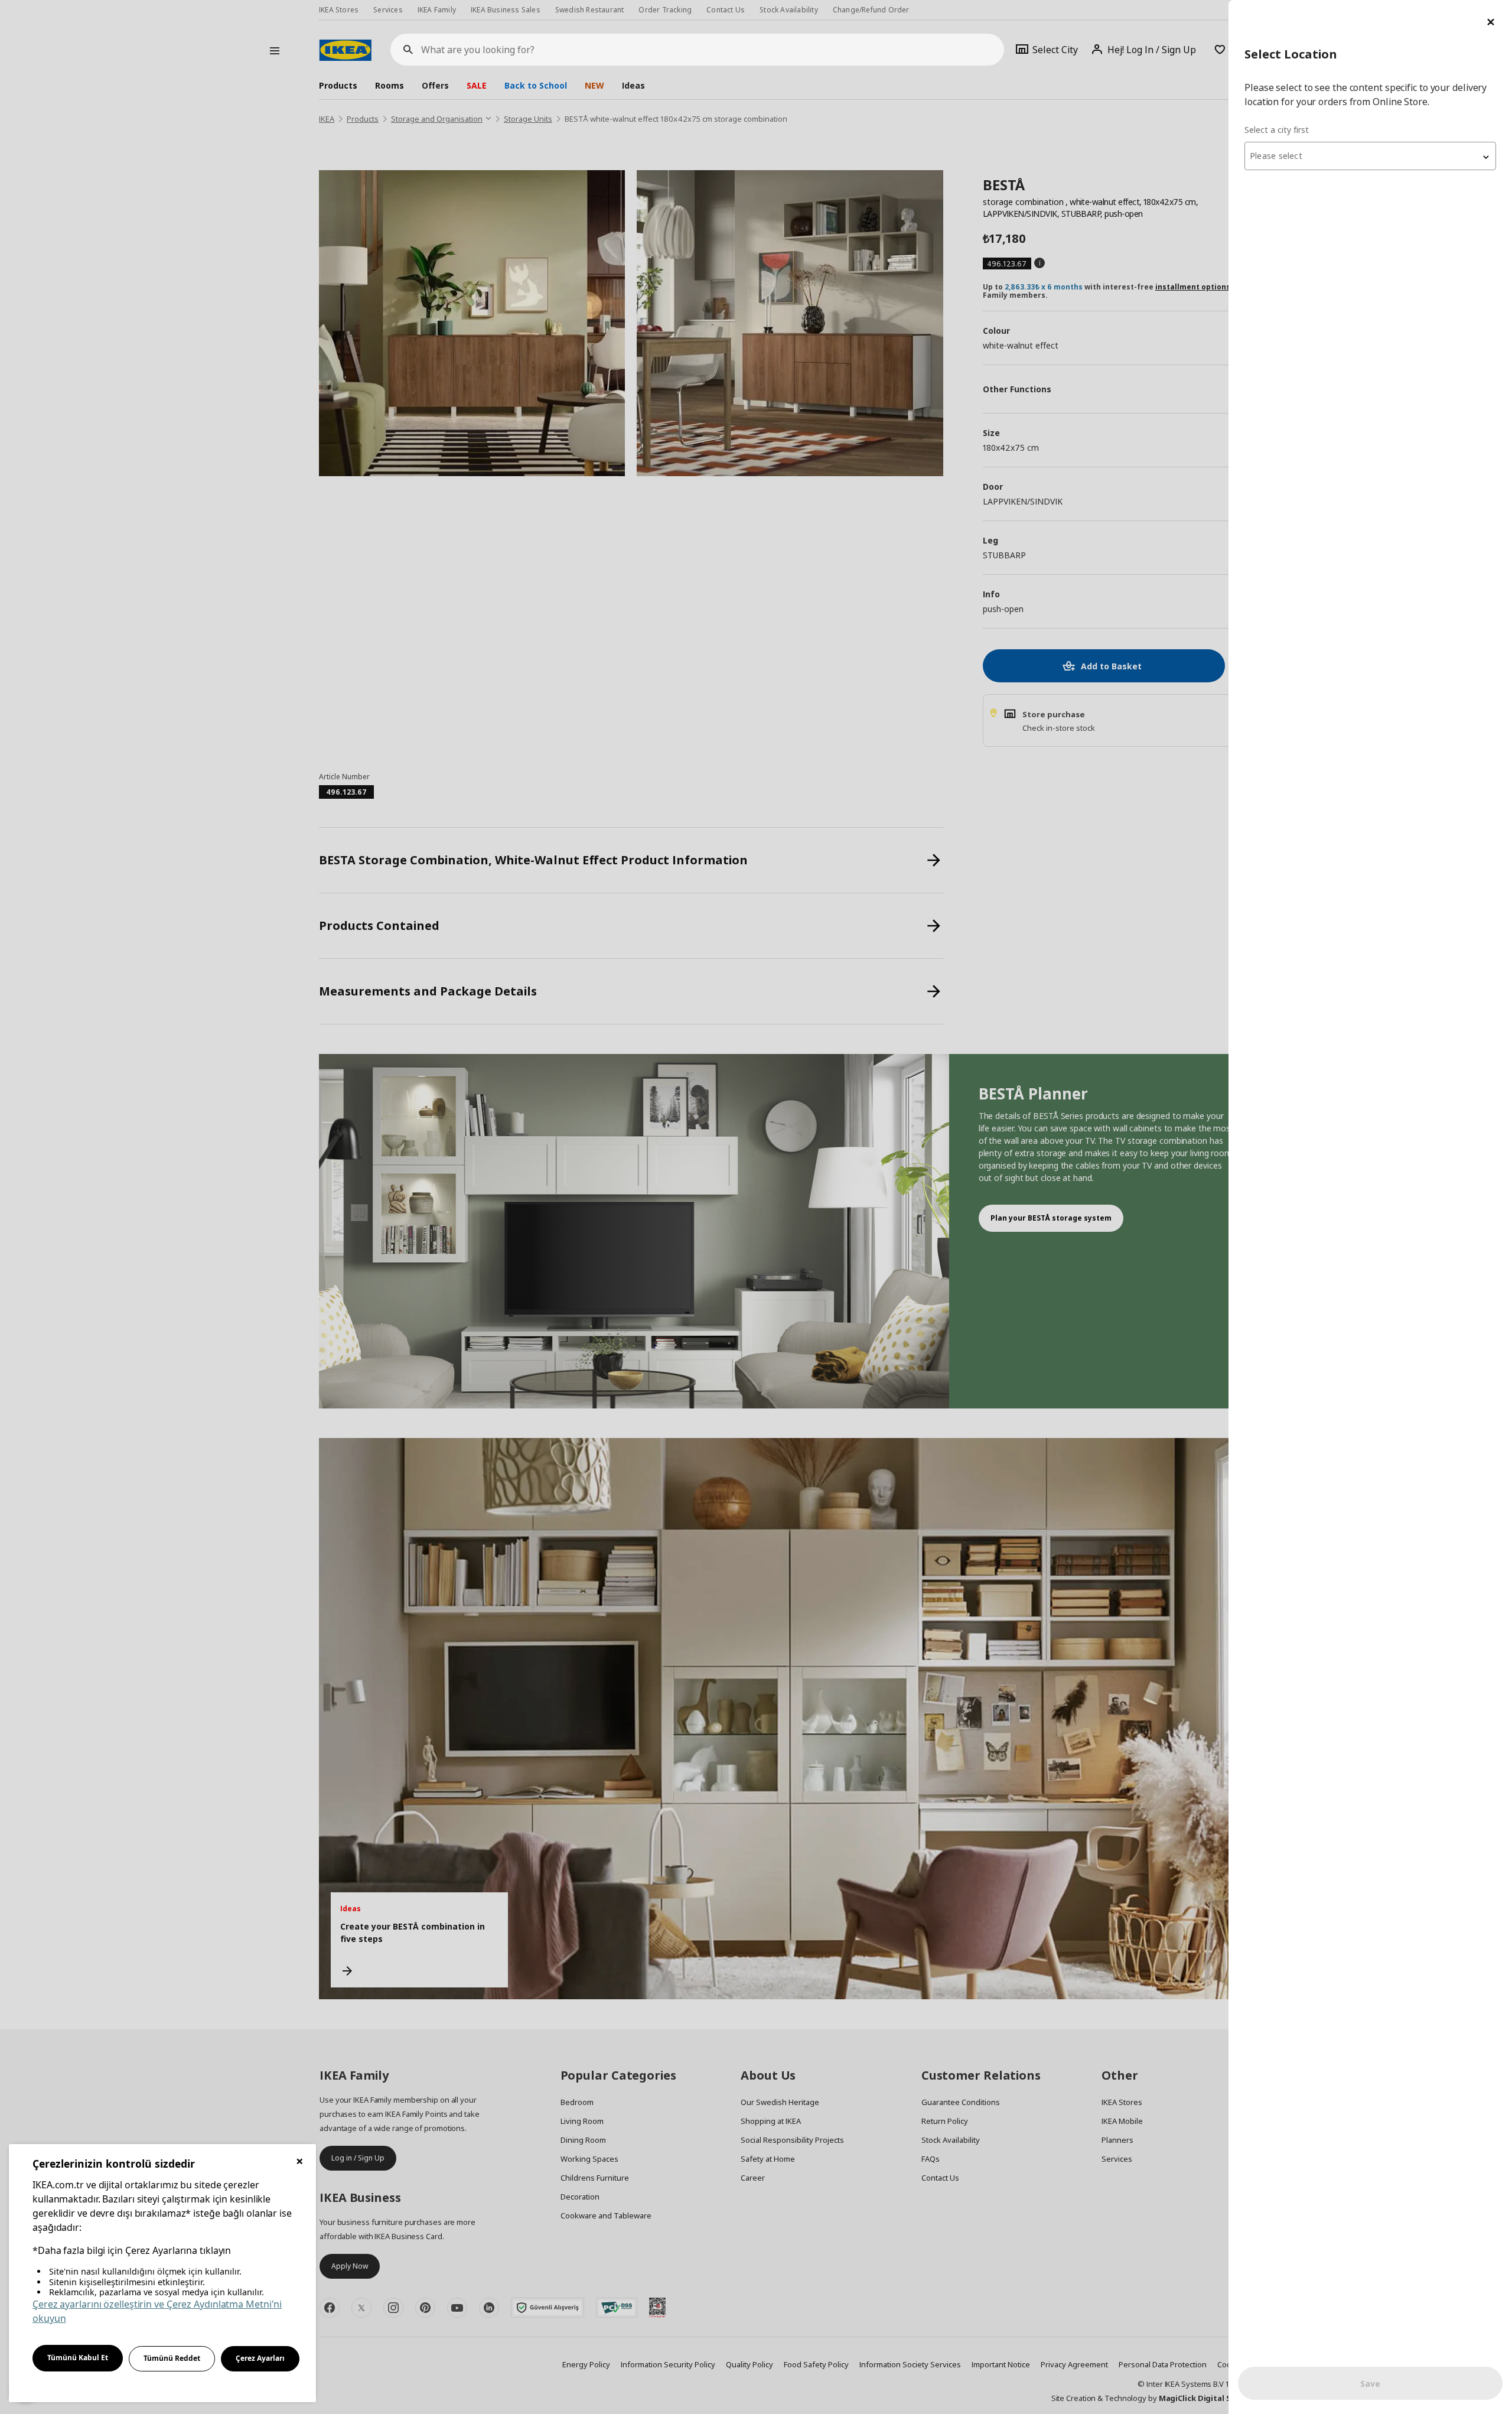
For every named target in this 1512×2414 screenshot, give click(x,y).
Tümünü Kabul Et (78, 2358)
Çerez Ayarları (260, 2358)
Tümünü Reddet (172, 2358)
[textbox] (1370, 156)
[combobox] (1370, 156)
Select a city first (1277, 130)
